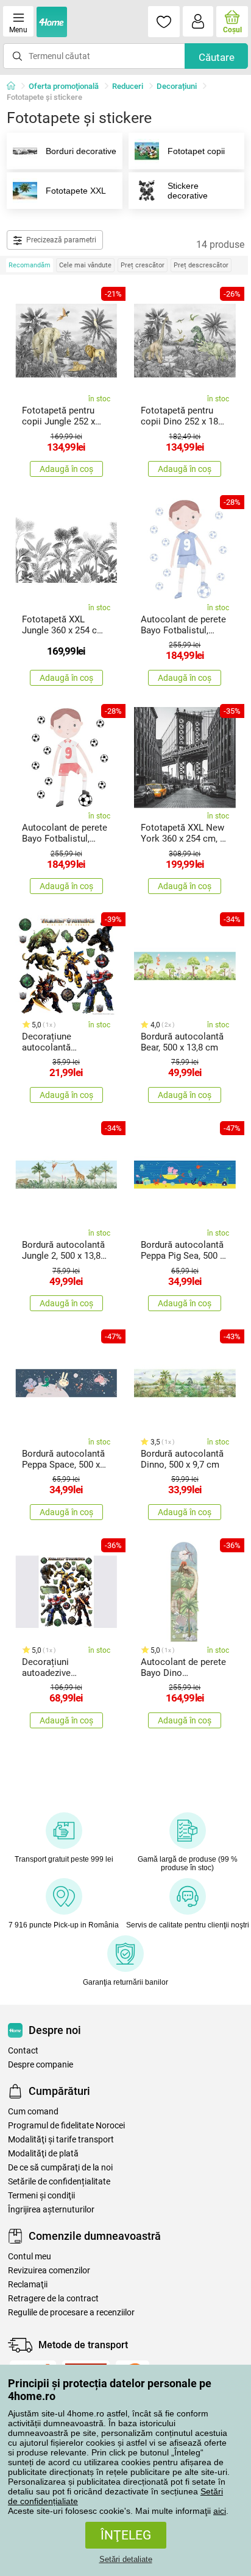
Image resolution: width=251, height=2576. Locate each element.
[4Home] (15, 86)
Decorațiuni (177, 86)
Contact (23, 2051)
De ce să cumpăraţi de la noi (60, 2168)
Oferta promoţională (64, 86)
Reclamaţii (28, 2285)
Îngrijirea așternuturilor (51, 2210)
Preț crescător (143, 265)
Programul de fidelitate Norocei (66, 2126)
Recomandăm (30, 265)
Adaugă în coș (66, 469)
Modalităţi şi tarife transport (61, 2140)
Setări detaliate (126, 2559)
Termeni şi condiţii (41, 2196)
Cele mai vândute (85, 265)
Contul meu (30, 2257)
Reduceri (128, 86)
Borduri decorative (81, 151)
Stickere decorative (188, 191)
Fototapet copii (196, 151)
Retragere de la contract (53, 2299)
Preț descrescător (201, 265)
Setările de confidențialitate (59, 2182)
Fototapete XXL (76, 191)
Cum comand (33, 2112)
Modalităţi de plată (43, 2154)
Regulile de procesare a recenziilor (71, 2313)
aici (220, 2511)
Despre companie (41, 2065)
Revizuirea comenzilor (49, 2271)
